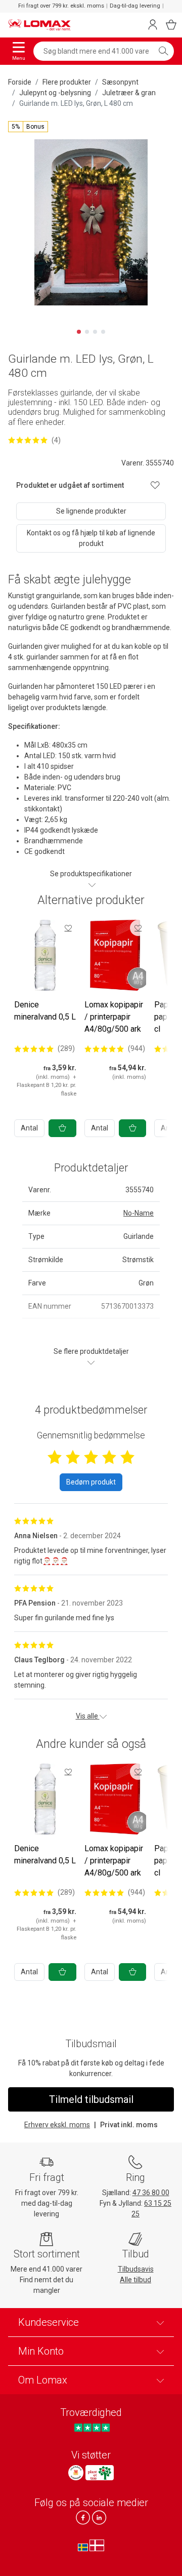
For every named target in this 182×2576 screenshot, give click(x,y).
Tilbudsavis (136, 2269)
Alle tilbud (135, 2280)
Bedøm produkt (91, 1482)
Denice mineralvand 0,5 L (45, 1011)
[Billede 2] (87, 332)
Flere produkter (67, 82)
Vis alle (88, 1716)
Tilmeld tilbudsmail (91, 2099)
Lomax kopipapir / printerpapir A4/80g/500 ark (114, 1017)
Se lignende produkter (91, 511)
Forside (20, 82)
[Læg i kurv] (62, 1128)
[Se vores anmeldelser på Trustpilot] (92, 2427)
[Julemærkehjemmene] (76, 2473)
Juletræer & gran (129, 93)
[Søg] (163, 51)
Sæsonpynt (120, 82)
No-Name (139, 1213)
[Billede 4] (103, 332)
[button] (28, 127)
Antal (29, 1128)
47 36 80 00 (151, 2193)
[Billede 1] (79, 332)
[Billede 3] (95, 332)
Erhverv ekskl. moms (57, 2125)
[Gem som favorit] (68, 928)
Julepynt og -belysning (55, 93)
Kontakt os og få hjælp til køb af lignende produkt (91, 538)
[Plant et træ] (100, 2473)
